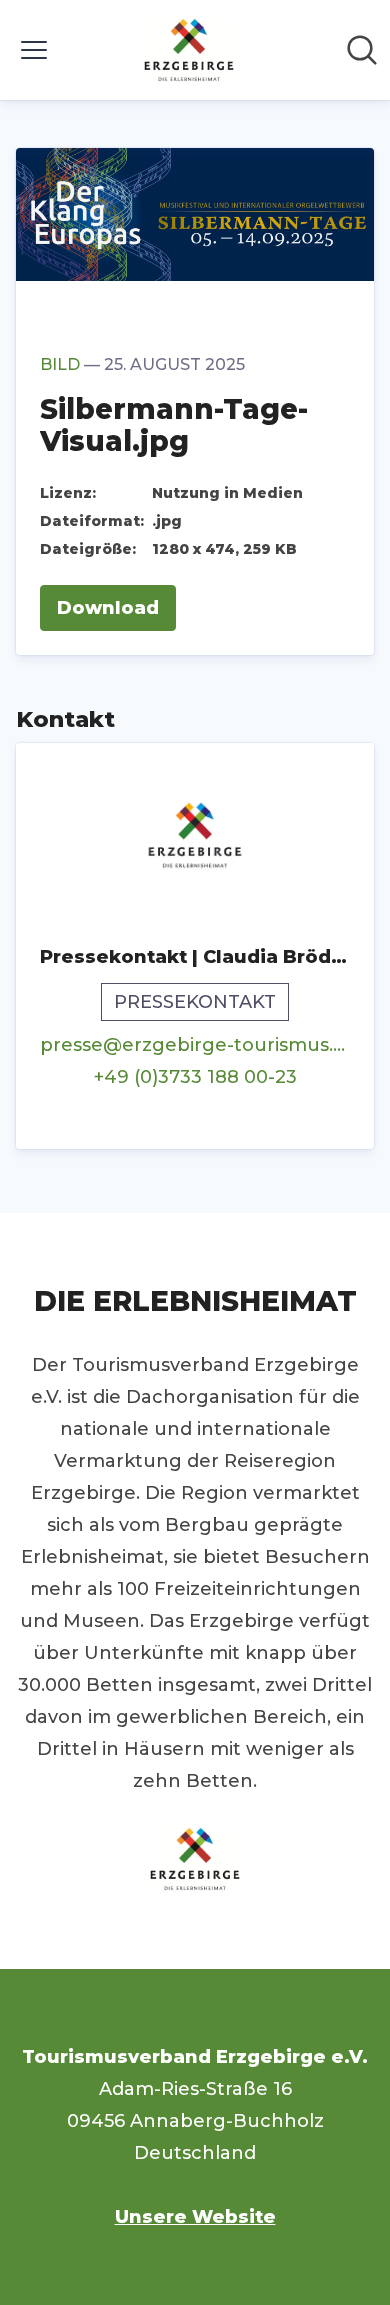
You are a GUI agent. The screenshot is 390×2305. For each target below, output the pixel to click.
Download (108, 608)
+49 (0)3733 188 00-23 (195, 1077)
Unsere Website (195, 2217)
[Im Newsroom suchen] (362, 50)
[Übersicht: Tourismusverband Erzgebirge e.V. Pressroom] (189, 50)
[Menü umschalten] (34, 50)
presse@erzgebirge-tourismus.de (195, 1045)
